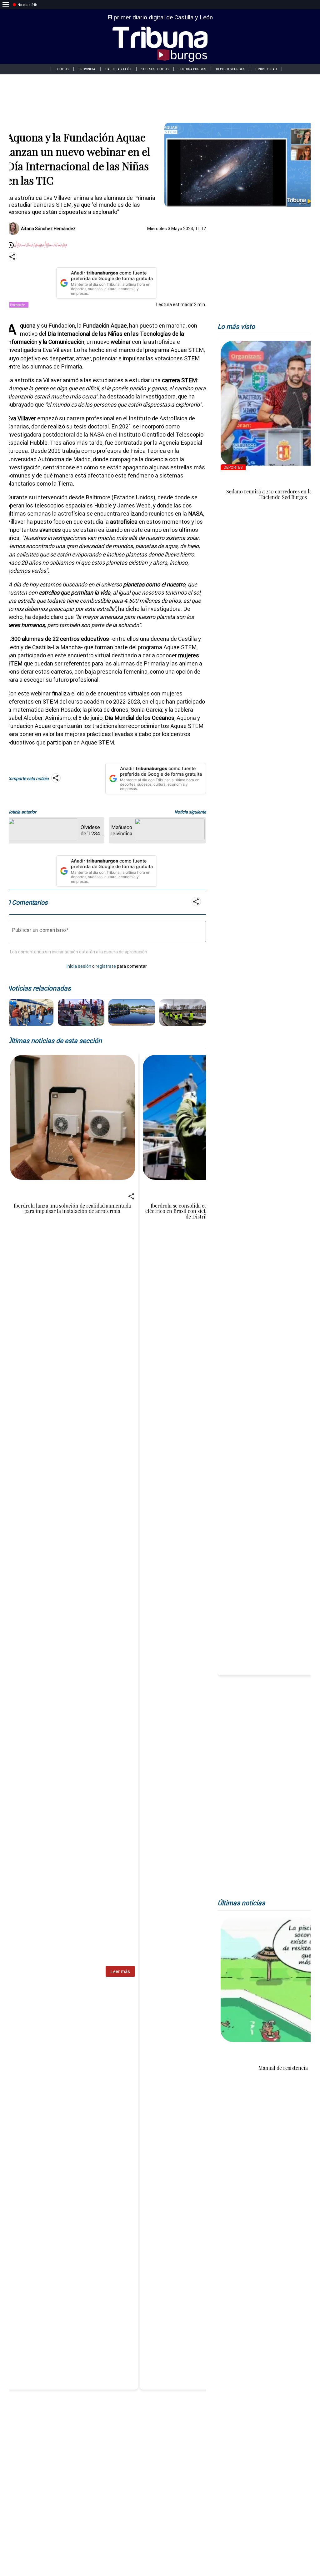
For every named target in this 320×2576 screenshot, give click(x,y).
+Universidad (266, 69)
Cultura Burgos (192, 69)
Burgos (62, 69)
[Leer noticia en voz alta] (11, 246)
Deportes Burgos (230, 69)
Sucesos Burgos (155, 69)
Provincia (87, 69)
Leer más (120, 1971)
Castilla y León (118, 69)
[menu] (6, 5)
